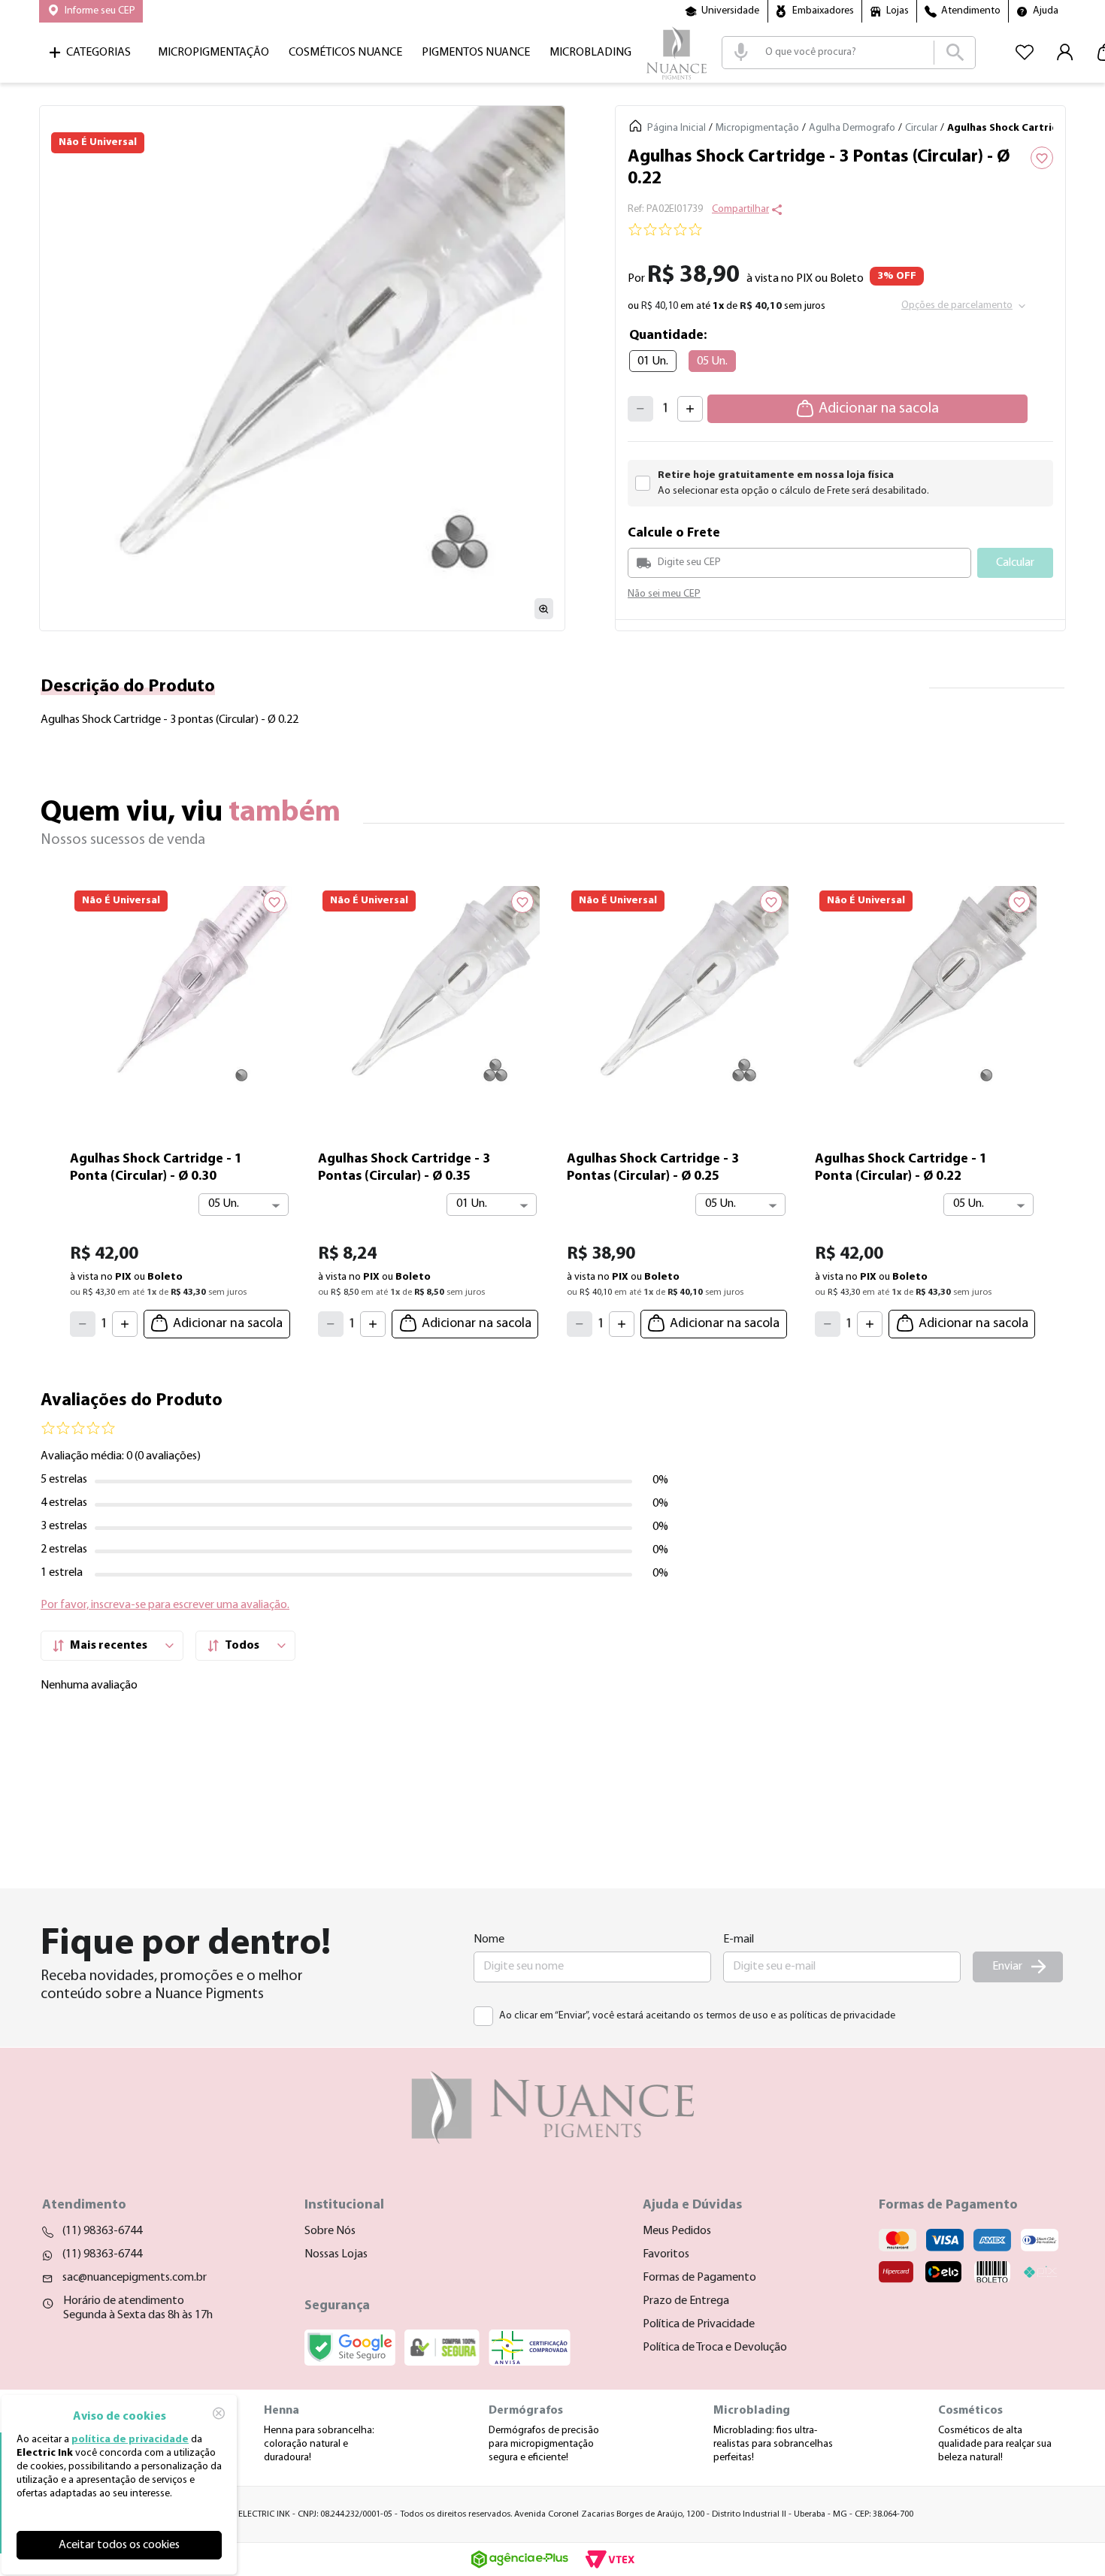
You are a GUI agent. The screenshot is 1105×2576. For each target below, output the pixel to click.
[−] (640, 409)
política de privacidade (130, 2440)
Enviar (1007, 1967)
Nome (489, 1940)
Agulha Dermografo (852, 128)
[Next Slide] (1052, 1108)
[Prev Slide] (53, 1108)
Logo (677, 53)
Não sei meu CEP (664, 594)
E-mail (739, 1940)
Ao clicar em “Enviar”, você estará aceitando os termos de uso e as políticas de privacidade (697, 2016)
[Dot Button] (552, 1359)
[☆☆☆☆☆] (840, 231)
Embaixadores (823, 11)
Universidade (730, 11)
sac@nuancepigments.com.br (135, 2278)
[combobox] (849, 53)
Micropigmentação (757, 128)
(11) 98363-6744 (102, 2231)
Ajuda (1046, 11)
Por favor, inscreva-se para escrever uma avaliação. (165, 1620)
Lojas (898, 11)
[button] (91, 11)
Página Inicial (677, 128)
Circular (921, 128)
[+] (690, 409)
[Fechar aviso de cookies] (219, 2413)
